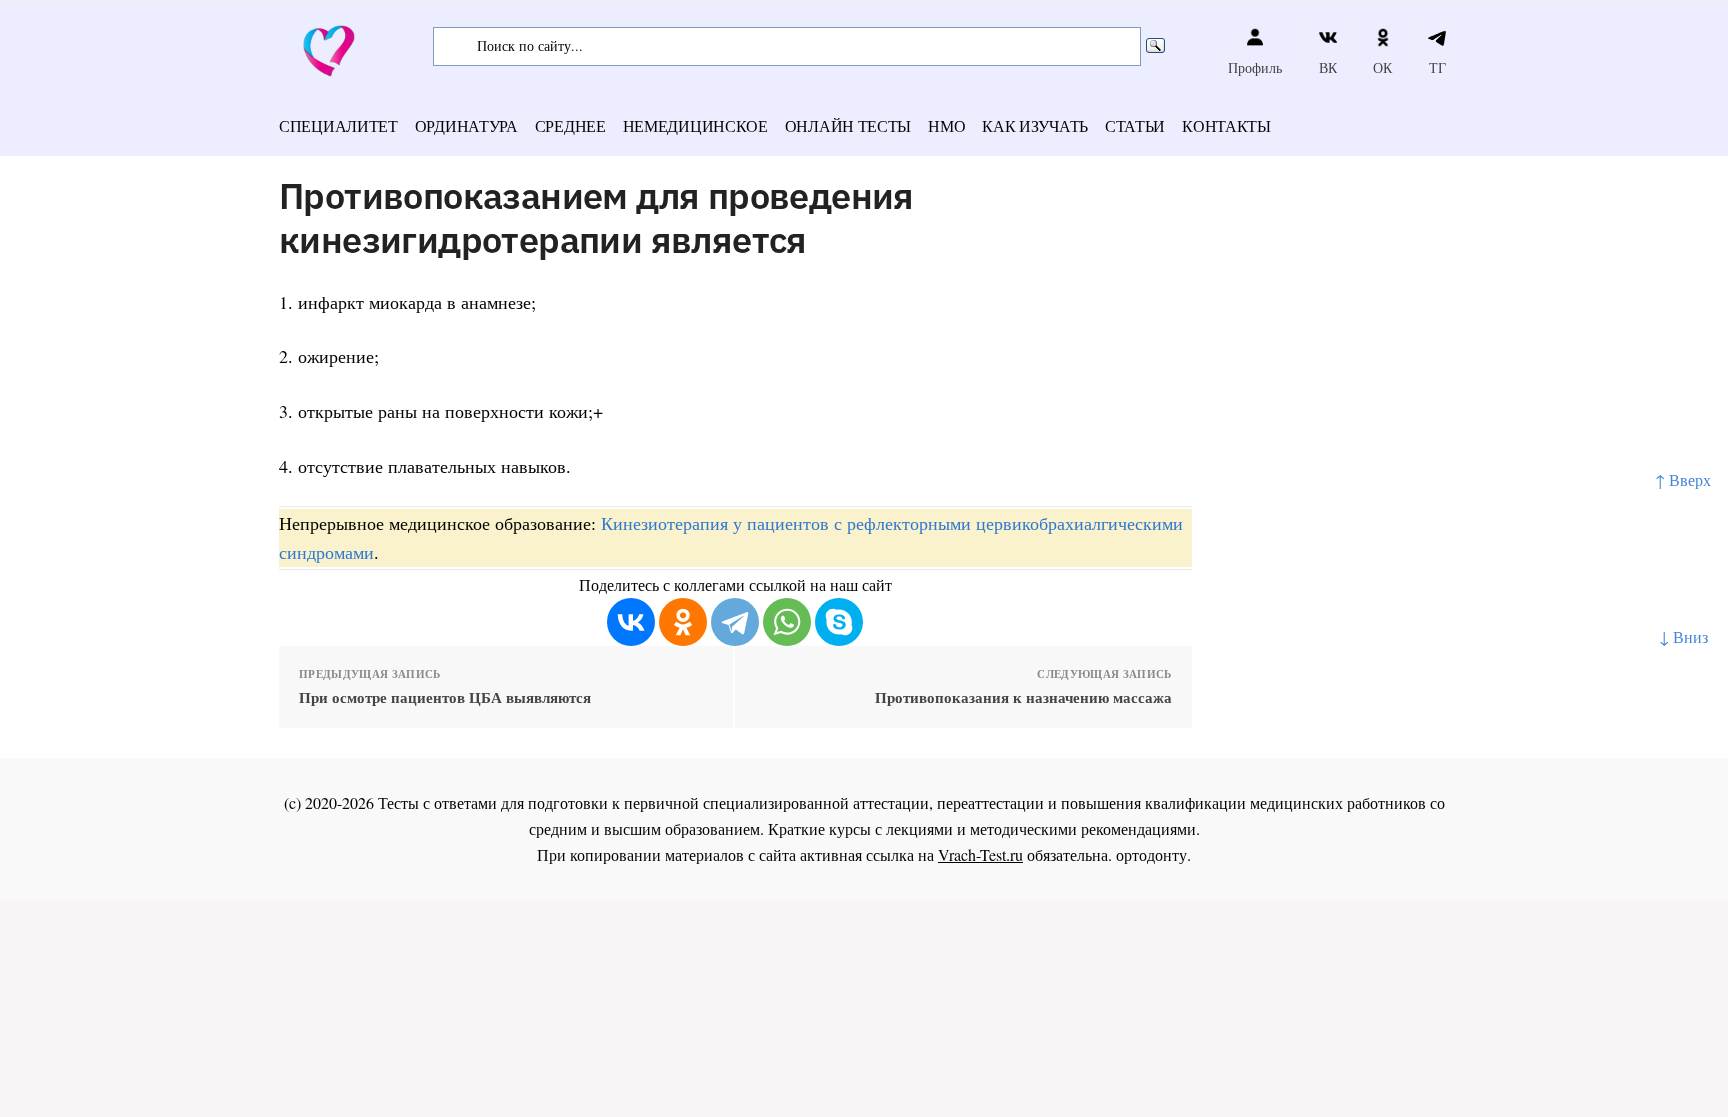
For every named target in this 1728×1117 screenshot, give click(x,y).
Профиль (1255, 67)
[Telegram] (735, 622)
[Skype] (839, 622)
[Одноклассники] (683, 622)
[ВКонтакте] (631, 622)
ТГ (1437, 67)
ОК (1382, 67)
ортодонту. (1153, 854)
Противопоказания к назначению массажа (1023, 697)
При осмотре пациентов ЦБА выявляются (445, 697)
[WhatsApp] (787, 622)
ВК (1328, 67)
